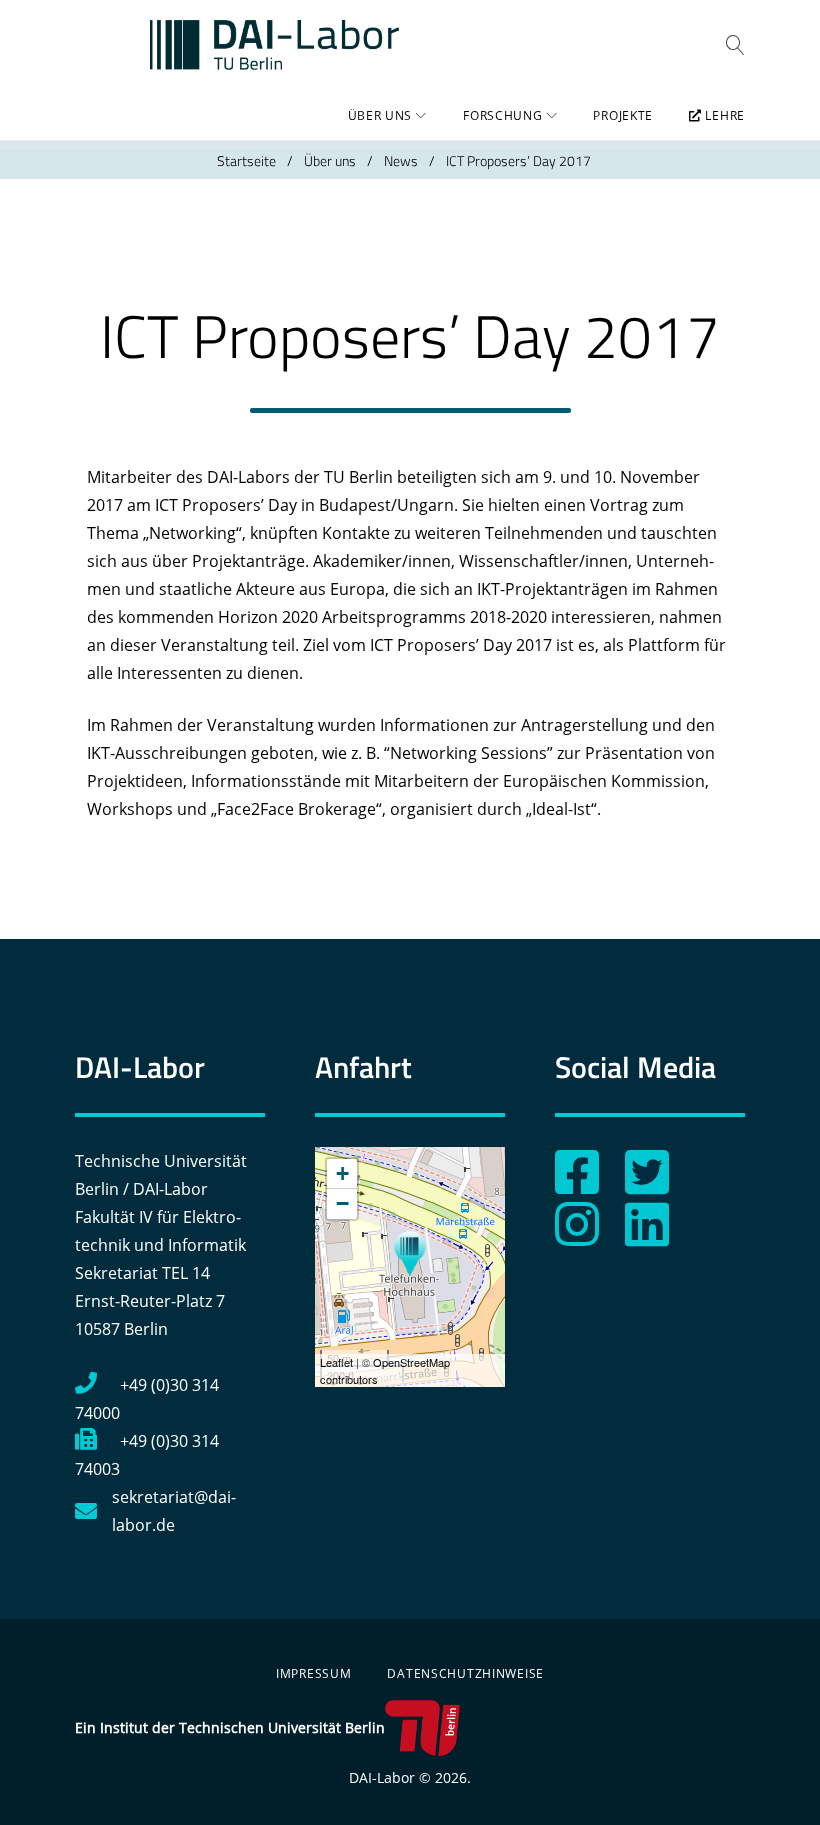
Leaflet (336, 1362)
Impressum (313, 1673)
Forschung (502, 115)
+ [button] (342, 1173)
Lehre (723, 115)
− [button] (342, 1203)
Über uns (380, 115)
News (401, 160)
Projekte (623, 115)
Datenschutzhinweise (465, 1673)
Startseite (246, 160)
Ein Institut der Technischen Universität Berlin (230, 1727)
